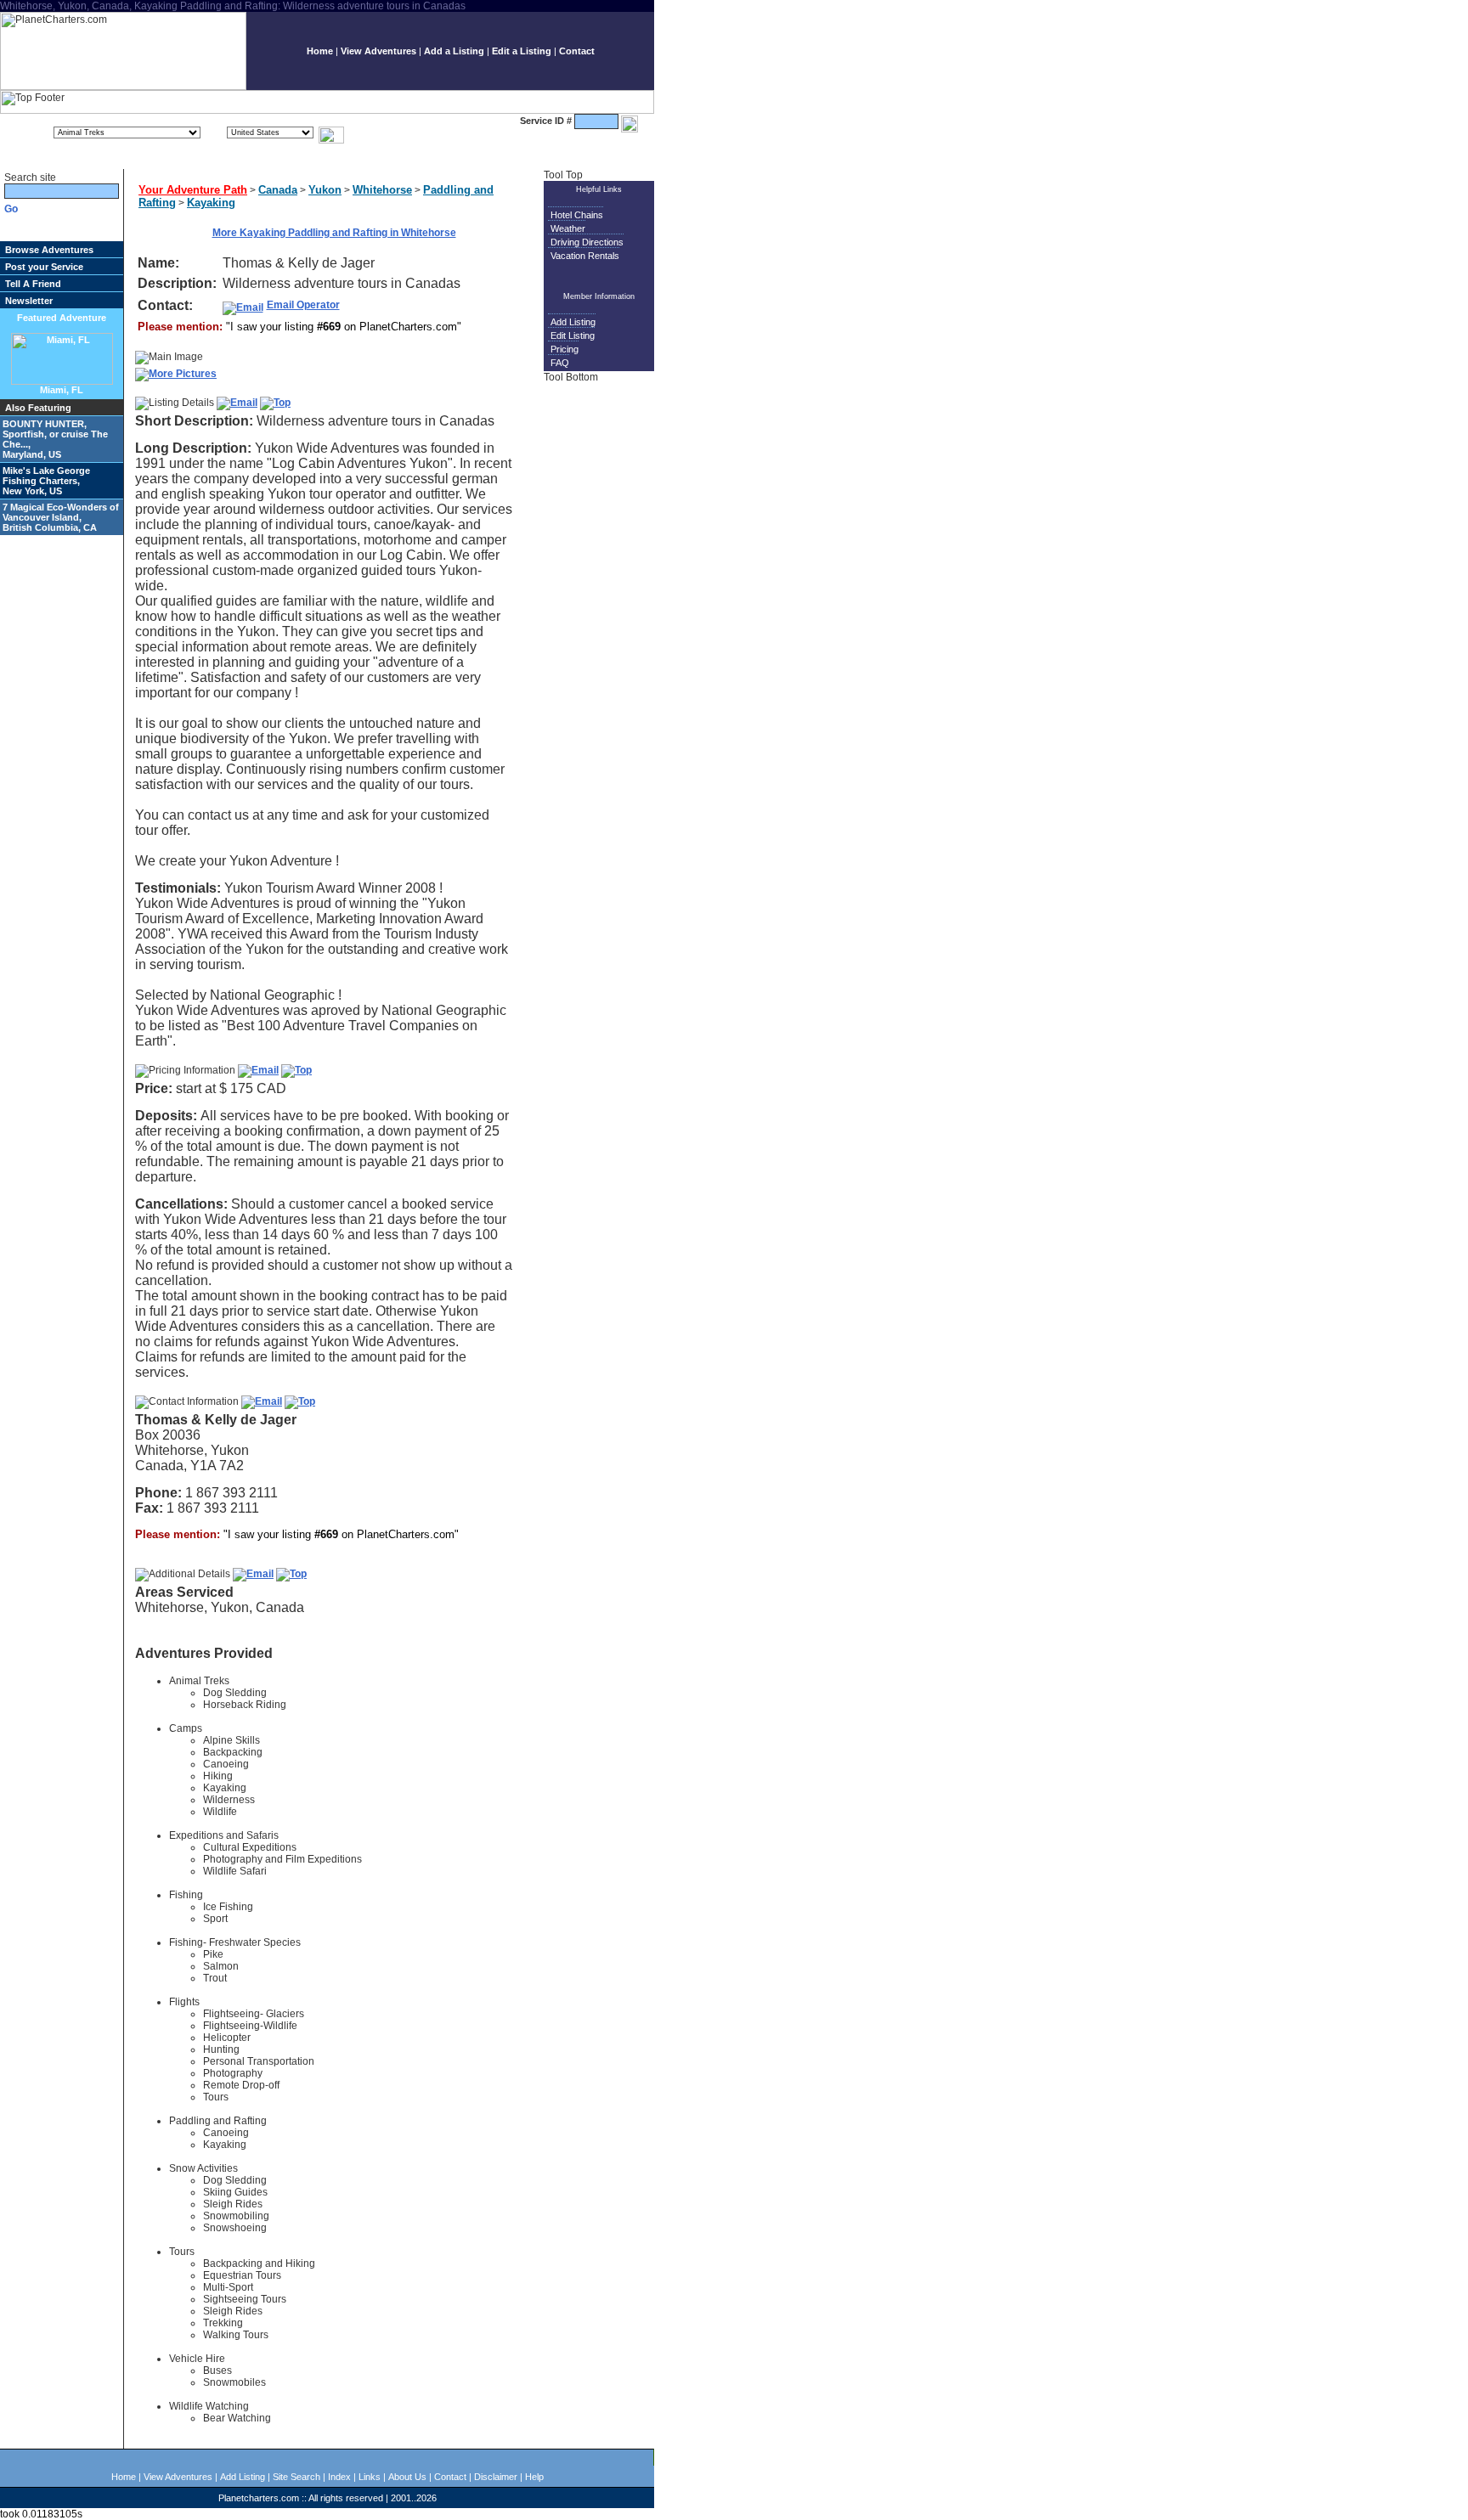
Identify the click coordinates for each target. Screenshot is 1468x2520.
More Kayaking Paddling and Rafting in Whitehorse (334, 233)
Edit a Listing (522, 51)
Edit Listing (573, 335)
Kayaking (211, 203)
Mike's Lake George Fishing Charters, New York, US (46, 481)
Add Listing (573, 322)
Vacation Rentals (585, 256)
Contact (577, 51)
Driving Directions (587, 242)
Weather (568, 228)
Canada (278, 190)
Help (534, 2477)
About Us (407, 2477)
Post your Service (44, 267)
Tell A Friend (33, 284)
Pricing (565, 349)
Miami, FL (62, 390)
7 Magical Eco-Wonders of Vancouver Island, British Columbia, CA (61, 517)
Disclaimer (496, 2477)
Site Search (296, 2477)
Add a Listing (454, 51)
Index (339, 2477)
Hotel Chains (577, 215)
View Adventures (378, 51)
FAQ (560, 363)
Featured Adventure (62, 318)
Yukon (325, 190)
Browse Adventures (49, 250)
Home (320, 51)
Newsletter (29, 301)
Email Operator (303, 305)
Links (370, 2477)
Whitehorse (382, 190)
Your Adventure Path (193, 190)
